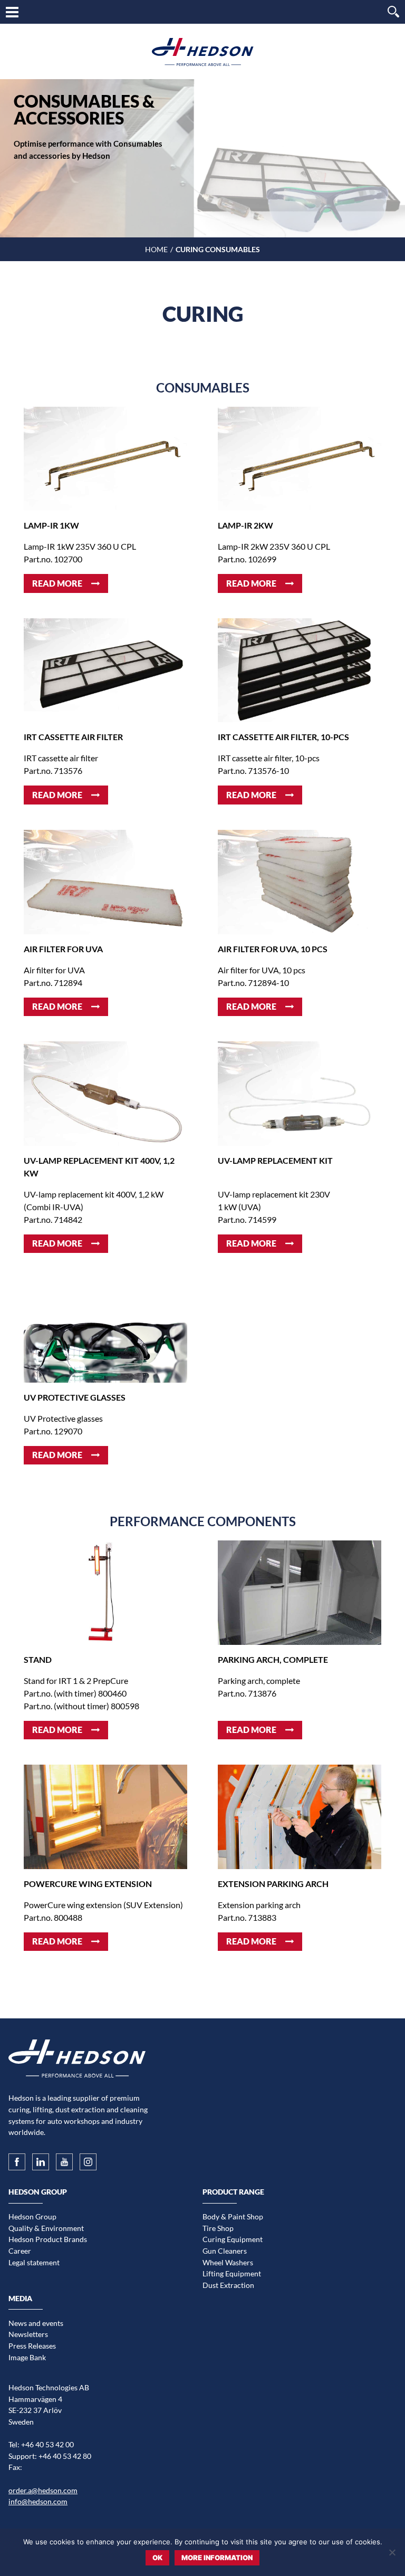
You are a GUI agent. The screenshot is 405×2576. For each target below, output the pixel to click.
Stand (38, 1659)
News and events (36, 2323)
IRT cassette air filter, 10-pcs (283, 737)
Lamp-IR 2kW (245, 525)
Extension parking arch (273, 1884)
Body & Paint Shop (233, 2216)
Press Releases (32, 2346)
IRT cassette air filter (73, 737)
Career (20, 2251)
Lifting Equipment (232, 2273)
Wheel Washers (228, 2262)
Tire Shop (218, 2228)
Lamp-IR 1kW (51, 525)
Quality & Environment (46, 2228)
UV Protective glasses (75, 1397)
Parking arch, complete (273, 1659)
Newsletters (28, 2334)
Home (156, 249)
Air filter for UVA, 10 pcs (273, 949)
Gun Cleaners (225, 2251)
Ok (157, 2558)
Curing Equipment (233, 2239)
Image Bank (27, 2357)
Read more (57, 583)
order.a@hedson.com (43, 2490)
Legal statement (34, 2262)
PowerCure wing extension (88, 1884)
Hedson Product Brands (48, 2239)
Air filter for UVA (63, 949)
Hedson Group (32, 2216)
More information (217, 2558)
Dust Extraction (228, 2285)
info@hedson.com (38, 2501)
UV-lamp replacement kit (275, 1160)
